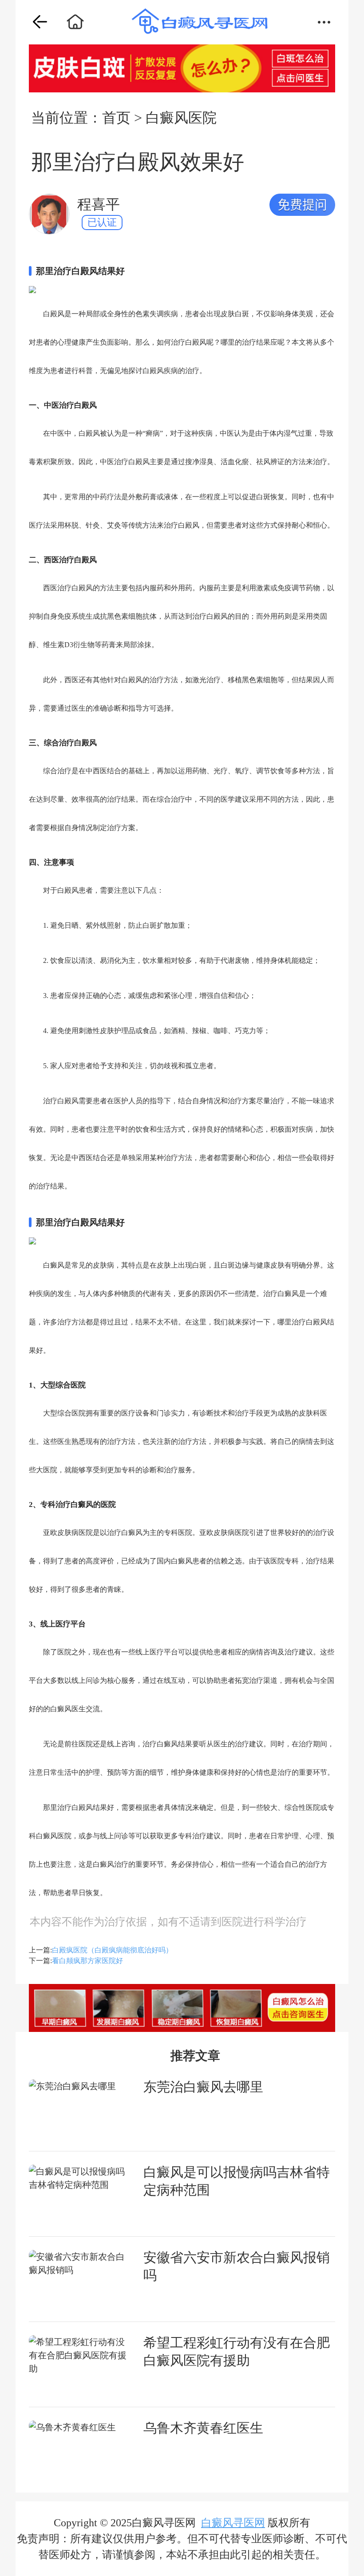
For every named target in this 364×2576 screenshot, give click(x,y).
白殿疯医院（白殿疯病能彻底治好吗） (112, 1950)
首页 (116, 118)
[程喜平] (49, 214)
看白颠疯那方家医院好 (87, 1961)
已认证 (102, 222)
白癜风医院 (181, 118)
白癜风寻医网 (233, 2523)
